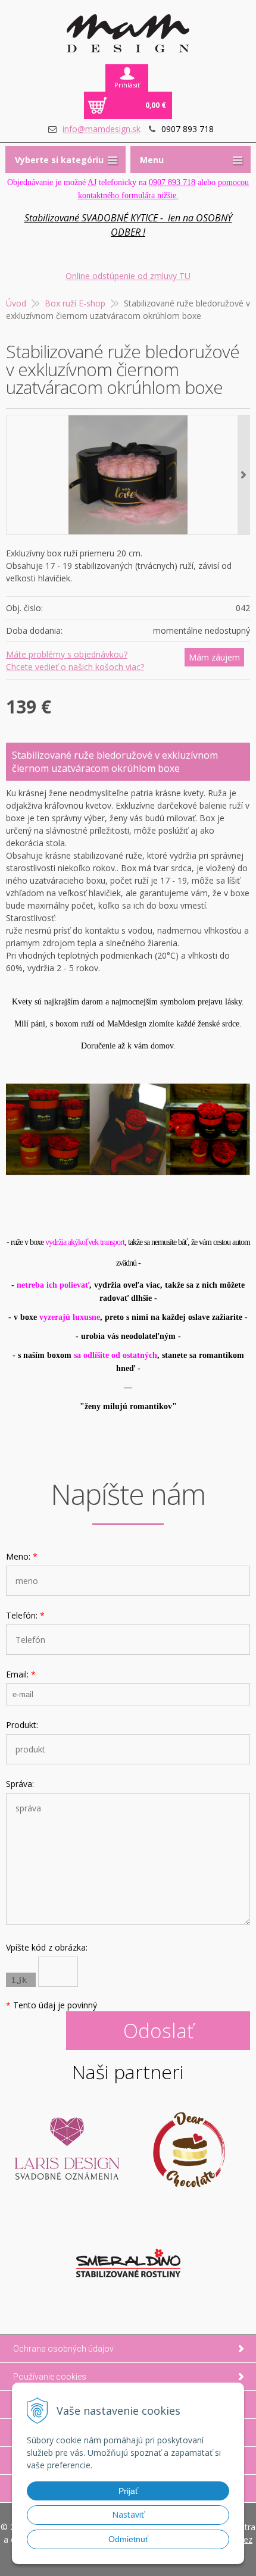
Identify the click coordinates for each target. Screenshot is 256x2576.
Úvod (16, 303)
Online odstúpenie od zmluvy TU (128, 276)
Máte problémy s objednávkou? (67, 654)
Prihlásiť (127, 85)
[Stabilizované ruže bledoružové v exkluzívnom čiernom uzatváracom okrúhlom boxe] (128, 475)
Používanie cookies (50, 2377)
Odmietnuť (128, 2539)
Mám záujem (214, 657)
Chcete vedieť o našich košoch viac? (75, 667)
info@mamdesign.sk (102, 129)
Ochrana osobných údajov (63, 2349)
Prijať (128, 2491)
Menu (152, 160)
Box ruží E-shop (75, 303)
